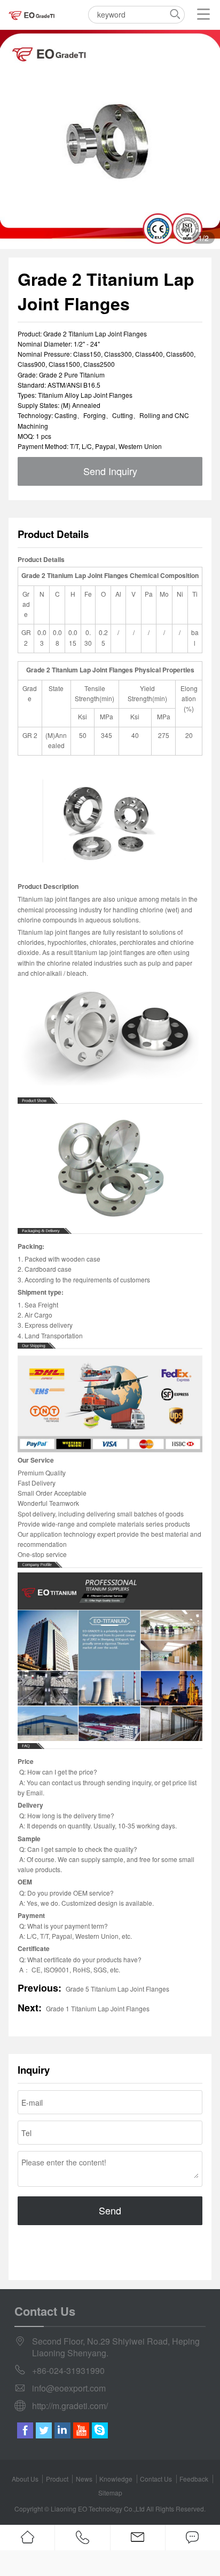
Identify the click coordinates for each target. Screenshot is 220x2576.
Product (57, 2479)
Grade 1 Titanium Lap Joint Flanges (98, 2008)
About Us (25, 2479)
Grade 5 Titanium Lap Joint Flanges (117, 1989)
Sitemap (110, 2493)
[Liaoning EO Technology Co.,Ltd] (32, 15)
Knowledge (116, 2479)
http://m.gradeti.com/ (70, 2406)
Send (110, 2210)
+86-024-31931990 (68, 2371)
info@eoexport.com (69, 2388)
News (84, 2479)
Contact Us (156, 2479)
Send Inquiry (110, 471)
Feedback (194, 2479)
